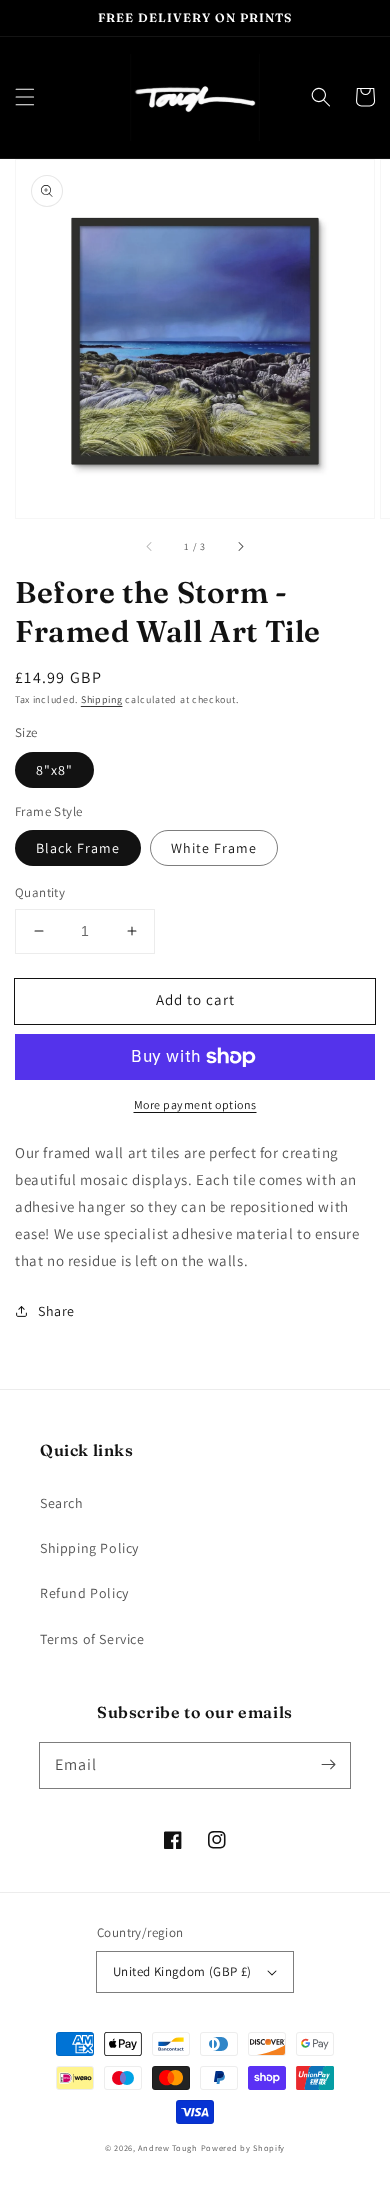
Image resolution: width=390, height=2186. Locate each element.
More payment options (195, 1104)
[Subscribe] (328, 1765)
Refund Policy (84, 1593)
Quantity (40, 892)
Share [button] (56, 1311)
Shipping (102, 699)
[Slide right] (240, 546)
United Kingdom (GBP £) (182, 1971)
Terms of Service (92, 1639)
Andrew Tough (167, 2147)
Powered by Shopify (243, 2147)
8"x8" (54, 770)
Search (62, 1503)
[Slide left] (150, 546)
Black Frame (78, 848)
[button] (25, 97)
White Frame (214, 848)
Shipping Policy (89, 1548)
